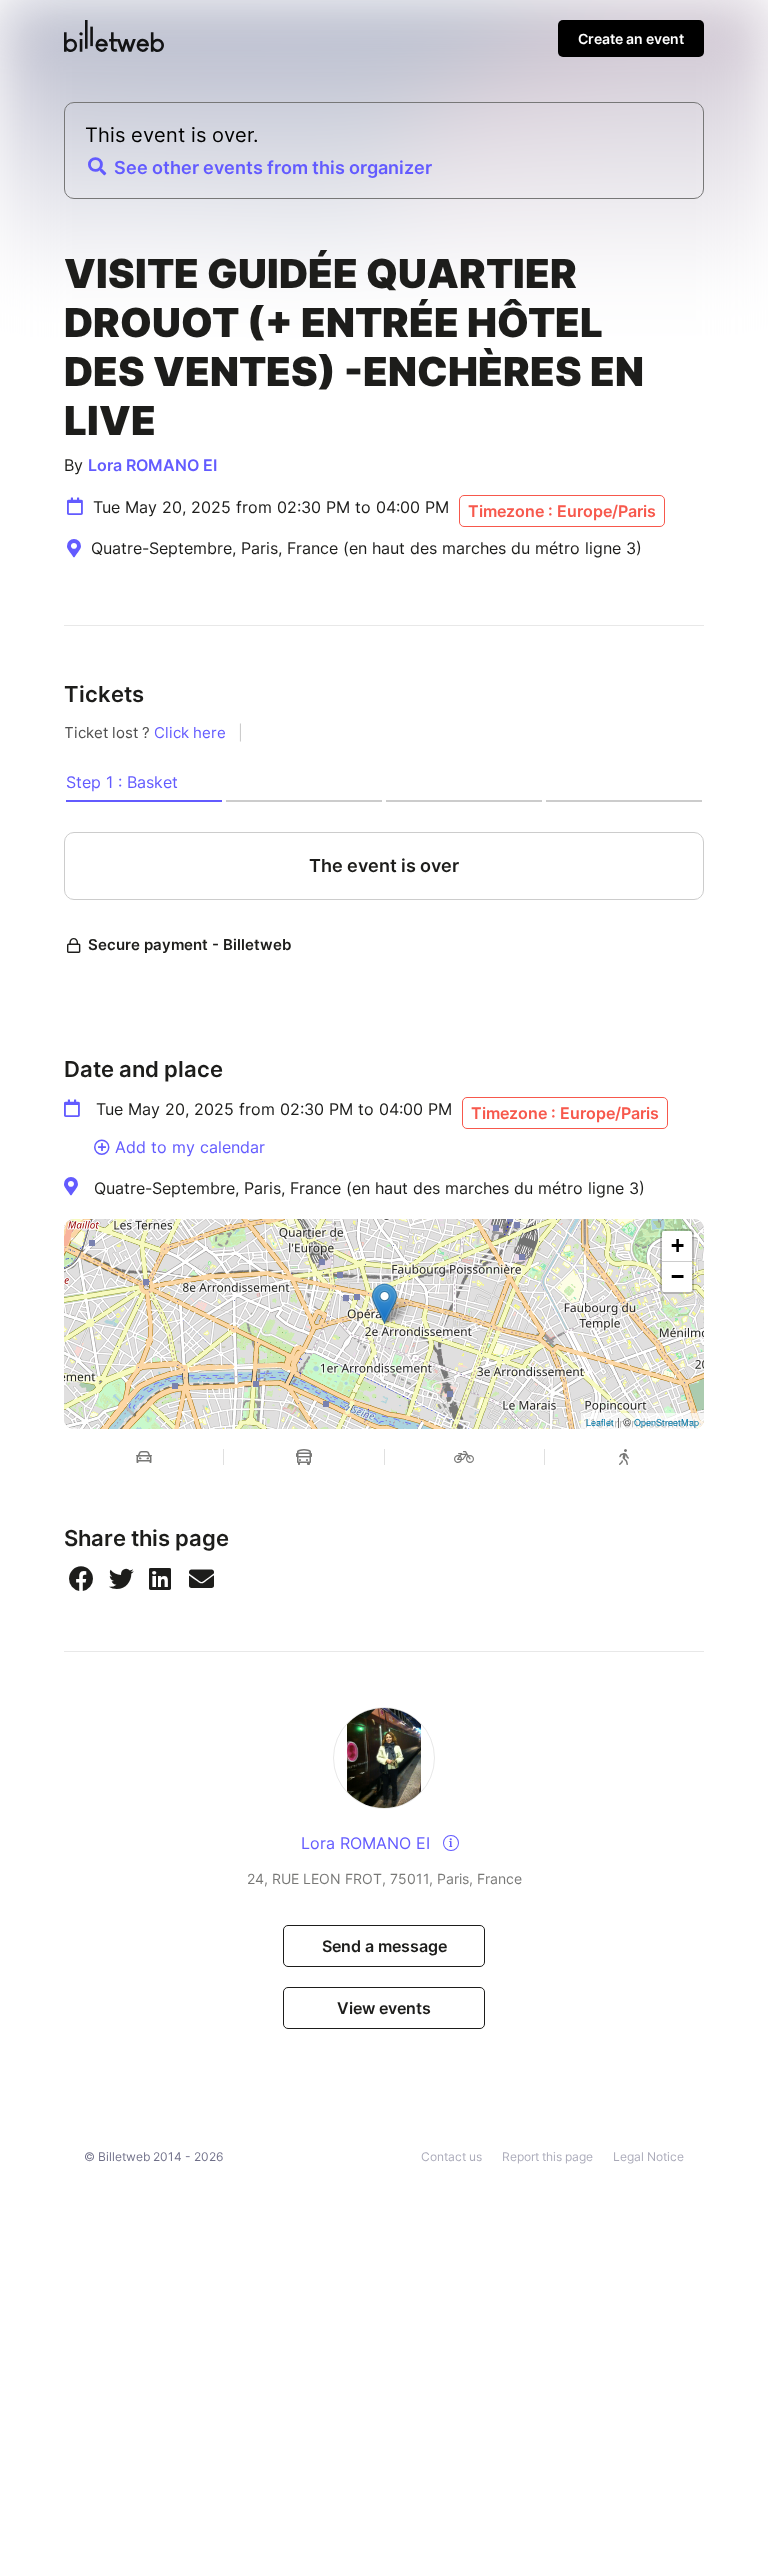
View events (384, 2008)
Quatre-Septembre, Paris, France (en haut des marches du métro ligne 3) (369, 1188)
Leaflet (600, 1422)
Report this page (547, 2156)
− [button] (677, 1276)
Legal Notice (648, 2156)
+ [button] (677, 1245)
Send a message (384, 1946)
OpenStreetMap (666, 1422)
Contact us (451, 2156)
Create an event (631, 38)
